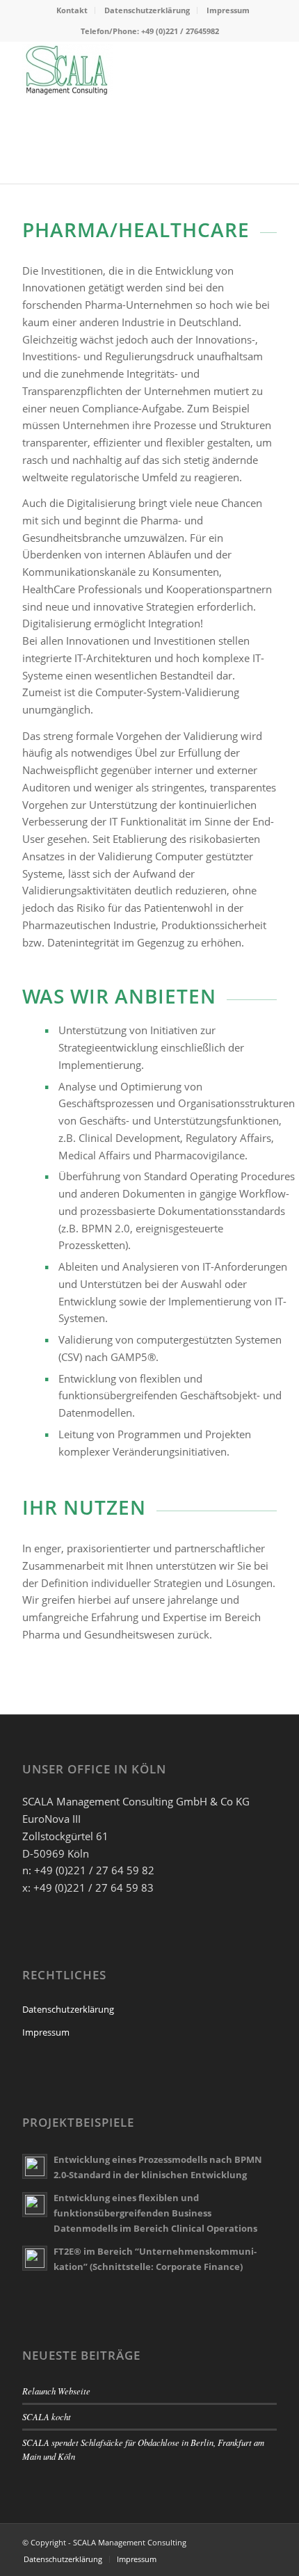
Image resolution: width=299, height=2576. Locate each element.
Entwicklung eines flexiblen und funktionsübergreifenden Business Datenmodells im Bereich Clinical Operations (155, 2213)
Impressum (228, 10)
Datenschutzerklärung (147, 10)
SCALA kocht (47, 2416)
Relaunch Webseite (56, 2391)
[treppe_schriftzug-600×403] (124, 69)
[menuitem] (72, 10)
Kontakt (72, 10)
